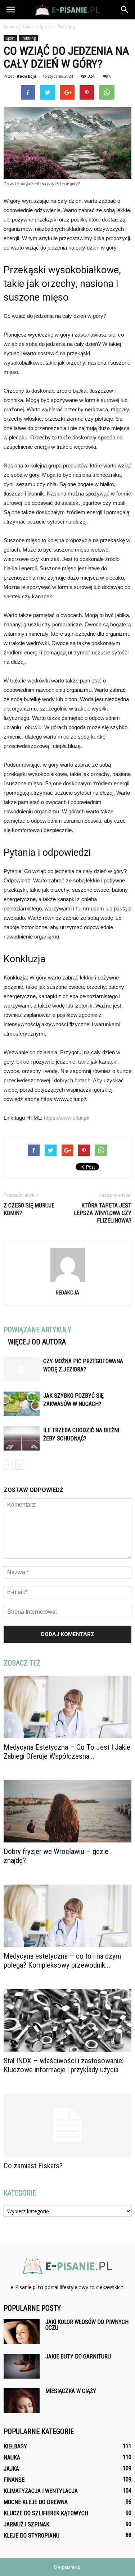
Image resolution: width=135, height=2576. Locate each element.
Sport (10, 38)
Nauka (12, 2458)
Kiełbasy (15, 2446)
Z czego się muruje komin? (29, 1209)
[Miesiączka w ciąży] (22, 2401)
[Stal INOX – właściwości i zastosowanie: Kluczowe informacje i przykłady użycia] (67, 2020)
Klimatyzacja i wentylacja (41, 2491)
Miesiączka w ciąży (71, 2391)
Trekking (28, 38)
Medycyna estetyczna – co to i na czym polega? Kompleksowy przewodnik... (62, 1961)
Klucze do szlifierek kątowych (46, 2513)
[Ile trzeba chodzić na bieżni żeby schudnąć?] (22, 1438)
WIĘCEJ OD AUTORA (37, 1342)
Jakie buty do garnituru (78, 2356)
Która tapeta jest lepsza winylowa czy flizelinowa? (103, 1213)
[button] (125, 10)
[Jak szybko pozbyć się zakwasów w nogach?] (22, 1404)
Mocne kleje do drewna (36, 2502)
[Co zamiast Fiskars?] (67, 2125)
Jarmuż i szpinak (26, 2524)
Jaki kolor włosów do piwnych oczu (87, 2325)
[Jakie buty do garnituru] (22, 2366)
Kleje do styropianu (31, 2536)
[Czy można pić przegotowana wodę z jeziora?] (22, 1369)
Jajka (11, 2469)
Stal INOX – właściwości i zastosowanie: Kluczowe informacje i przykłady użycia (64, 2065)
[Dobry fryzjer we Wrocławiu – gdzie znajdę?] (67, 1812)
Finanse (14, 2480)
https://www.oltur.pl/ (67, 1118)
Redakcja (27, 76)
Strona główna (18, 27)
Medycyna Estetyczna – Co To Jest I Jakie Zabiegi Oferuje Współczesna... (67, 1752)
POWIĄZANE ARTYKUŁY (37, 1330)
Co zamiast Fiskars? (33, 2166)
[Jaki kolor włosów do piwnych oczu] (22, 2332)
